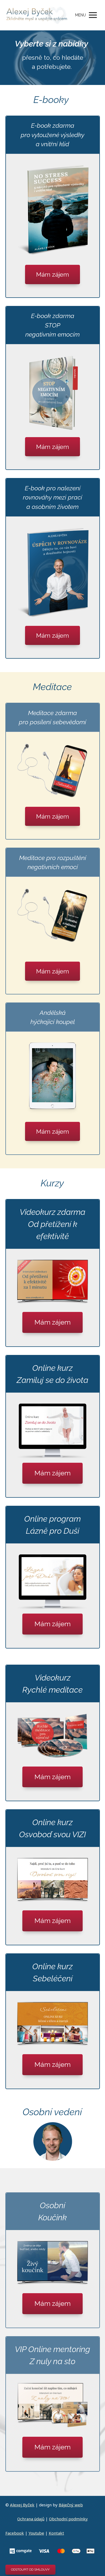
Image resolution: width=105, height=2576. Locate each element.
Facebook (15, 2533)
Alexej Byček (22, 2505)
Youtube (36, 2533)
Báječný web (71, 2505)
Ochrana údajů (31, 2519)
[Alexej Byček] (37, 15)
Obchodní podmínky (68, 2519)
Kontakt (56, 2533)
